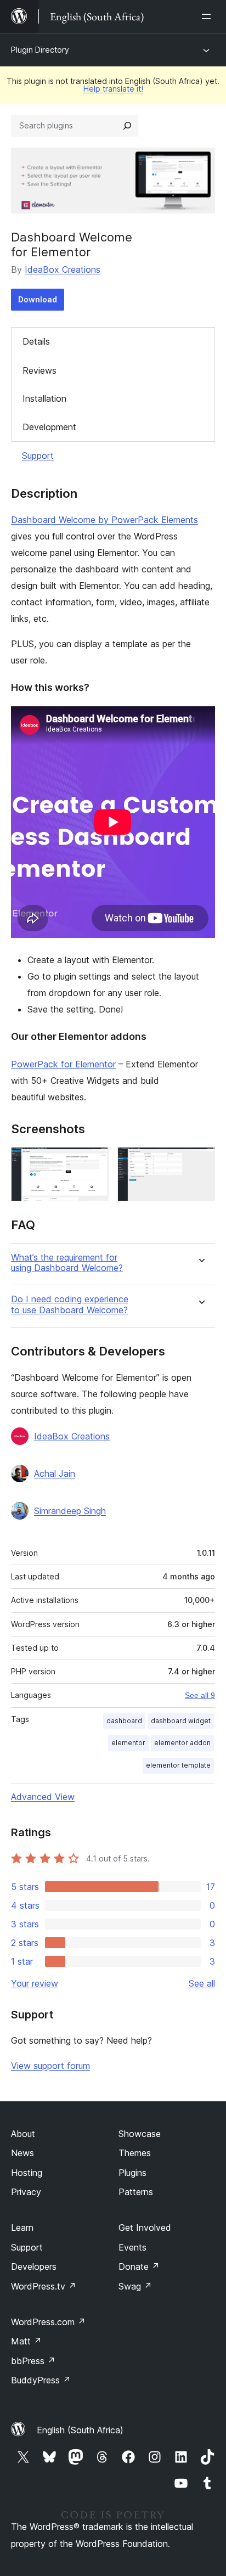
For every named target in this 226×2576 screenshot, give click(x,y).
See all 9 (200, 1695)
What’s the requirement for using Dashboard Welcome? (67, 1263)
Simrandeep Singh (70, 1511)
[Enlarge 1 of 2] (94, 1162)
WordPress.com (48, 2322)
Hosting (27, 2173)
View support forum (50, 2066)
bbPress (33, 2361)
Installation (44, 398)
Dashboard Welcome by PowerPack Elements (104, 520)
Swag (135, 2286)
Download (38, 299)
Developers (34, 2266)
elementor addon (182, 1743)
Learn (22, 2228)
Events (132, 2247)
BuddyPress (41, 2380)
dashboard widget (181, 1721)
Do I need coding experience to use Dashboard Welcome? (70, 1304)
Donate (139, 2266)
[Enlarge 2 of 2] (200, 1162)
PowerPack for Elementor (63, 1064)
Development (49, 427)
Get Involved (145, 2228)
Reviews (39, 370)
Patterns (136, 2192)
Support (38, 455)
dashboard (124, 1721)
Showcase (140, 2134)
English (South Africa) (80, 2430)
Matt (26, 2341)
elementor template (178, 1765)
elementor (128, 1743)
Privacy (26, 2192)
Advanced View (43, 1797)
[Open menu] (208, 16)
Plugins (132, 2173)
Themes (135, 2153)
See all (202, 1983)
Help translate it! (113, 89)
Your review (35, 1983)
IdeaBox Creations (63, 269)
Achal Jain (55, 1473)
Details (36, 341)
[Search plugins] (127, 126)
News (22, 2153)
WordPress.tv (44, 2286)
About (23, 2134)
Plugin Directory (40, 50)
